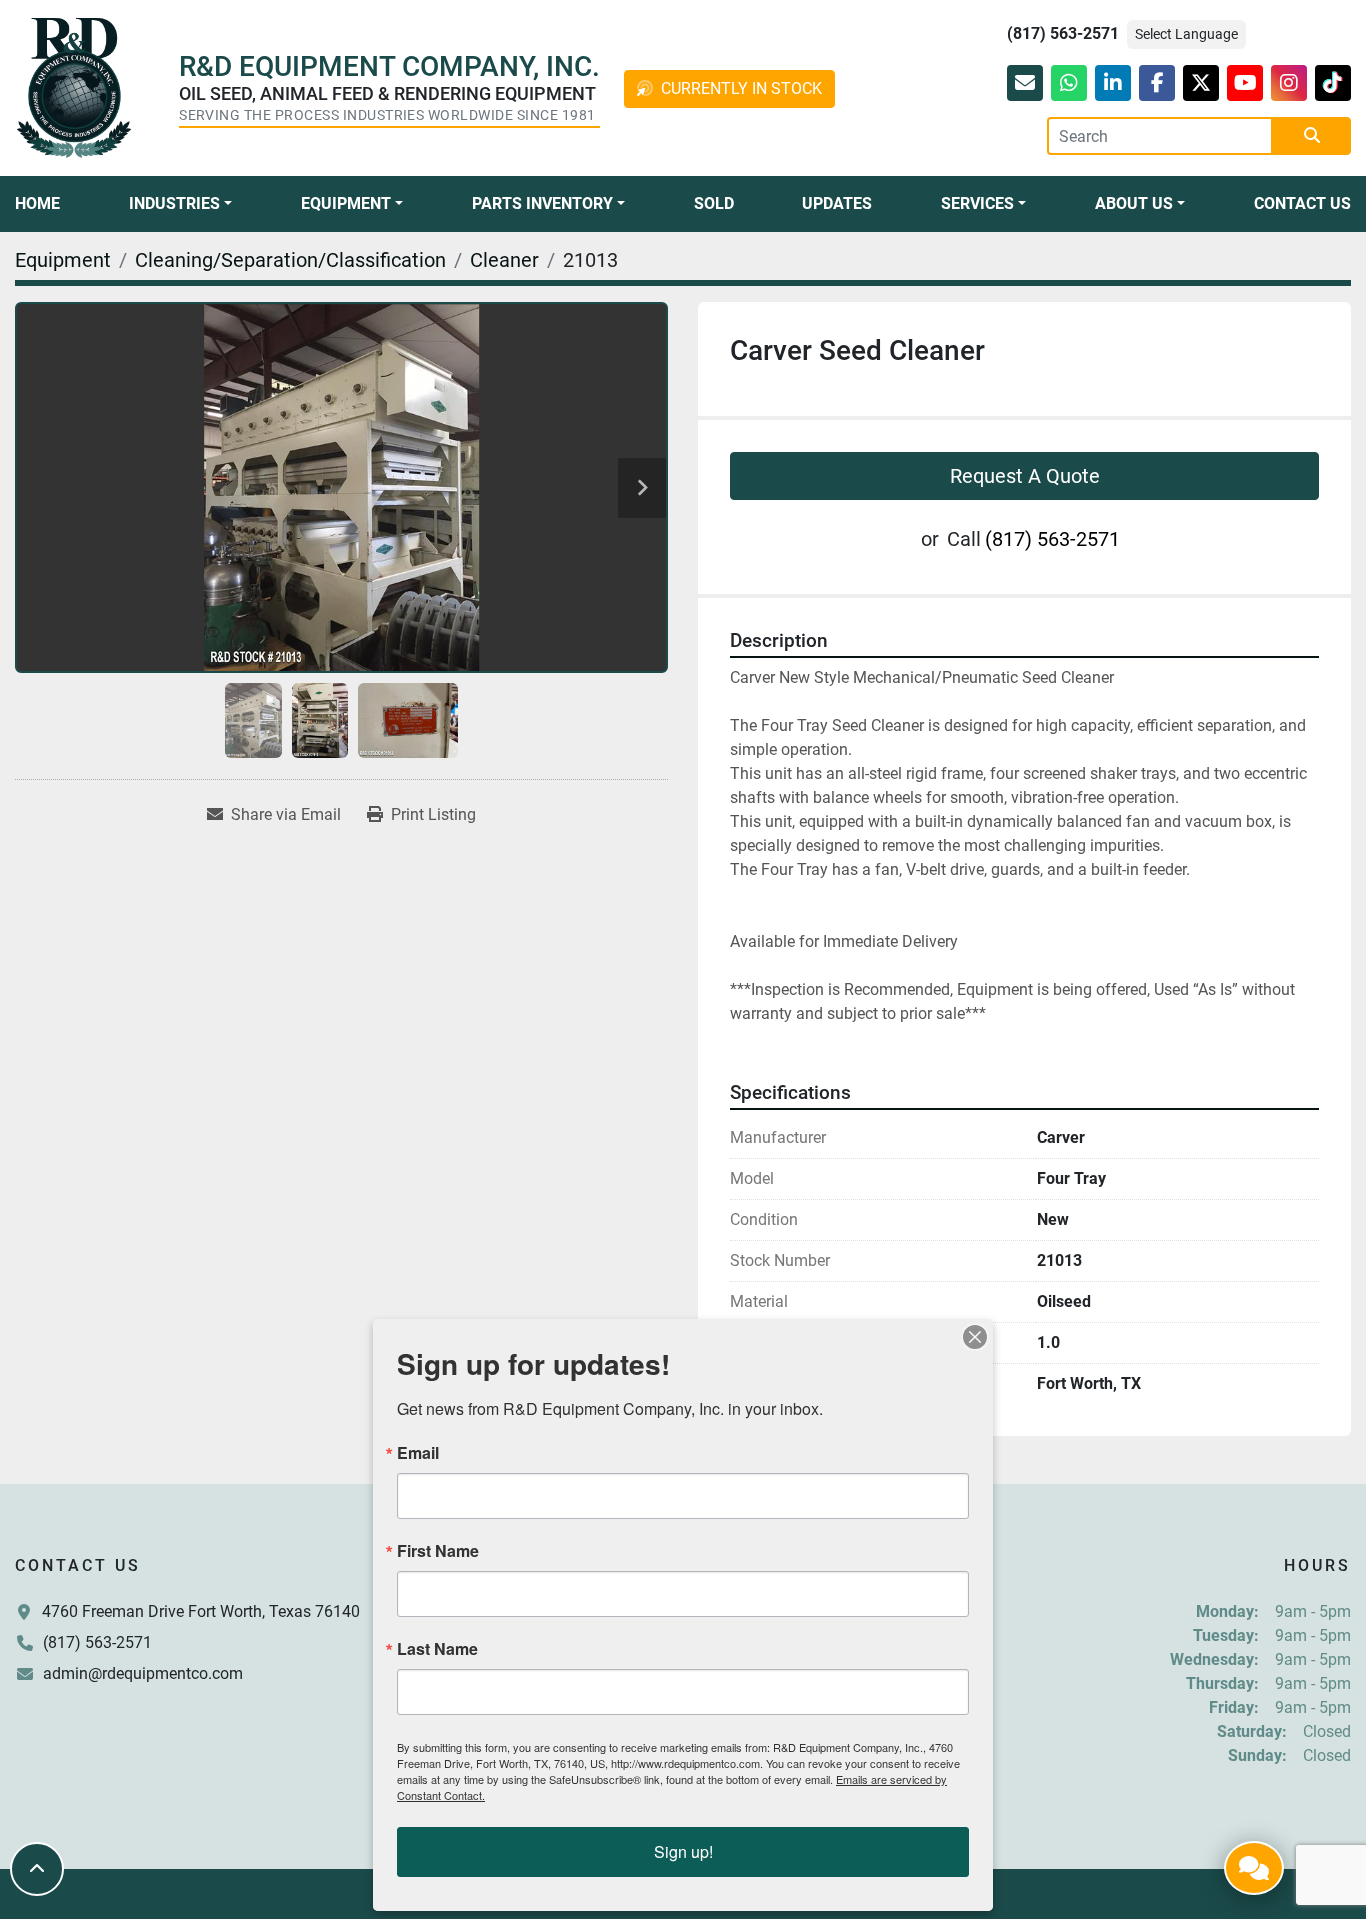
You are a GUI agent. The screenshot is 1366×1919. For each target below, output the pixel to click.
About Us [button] (1134, 203)
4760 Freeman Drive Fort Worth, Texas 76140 (201, 1611)
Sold (714, 203)
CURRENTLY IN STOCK (741, 88)
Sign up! (683, 1851)
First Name (438, 1551)
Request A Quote (1025, 476)
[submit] (1312, 136)
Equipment (346, 203)
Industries (174, 203)
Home (37, 203)
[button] (180, 204)
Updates (837, 203)
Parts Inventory (542, 203)
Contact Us (1302, 203)
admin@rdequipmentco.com (143, 1673)
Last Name (437, 1649)
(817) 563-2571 (1063, 33)
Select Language (1186, 34)
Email (418, 1453)
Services (977, 203)
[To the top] (37, 1869)
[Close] (975, 1337)
